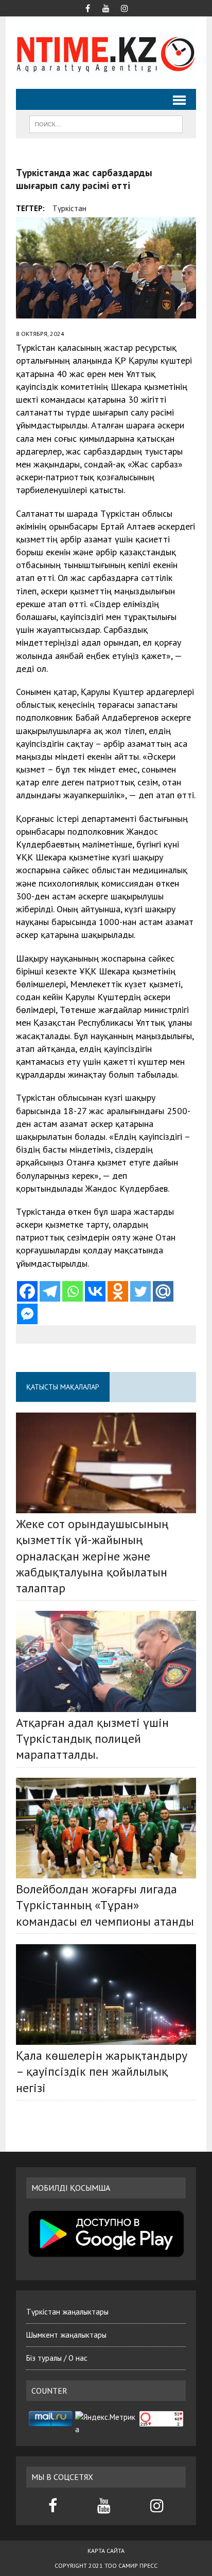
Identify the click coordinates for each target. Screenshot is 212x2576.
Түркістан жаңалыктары (67, 2312)
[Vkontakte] (95, 1291)
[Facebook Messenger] (27, 1314)
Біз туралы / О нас (57, 2358)
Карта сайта (106, 2551)
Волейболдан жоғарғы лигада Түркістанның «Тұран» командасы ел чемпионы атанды (105, 1905)
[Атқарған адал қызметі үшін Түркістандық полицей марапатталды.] (106, 1661)
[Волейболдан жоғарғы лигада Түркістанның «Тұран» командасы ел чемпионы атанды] (106, 1828)
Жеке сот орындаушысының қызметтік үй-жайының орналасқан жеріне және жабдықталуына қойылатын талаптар (92, 1556)
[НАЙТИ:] (106, 123)
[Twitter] (140, 1291)
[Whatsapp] (73, 1291)
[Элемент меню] (87, 7)
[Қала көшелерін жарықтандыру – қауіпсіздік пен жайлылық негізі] (106, 1995)
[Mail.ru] (163, 1291)
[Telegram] (50, 1291)
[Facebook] (27, 1291)
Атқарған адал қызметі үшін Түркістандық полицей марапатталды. (92, 1738)
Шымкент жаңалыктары (66, 2335)
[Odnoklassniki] (118, 1291)
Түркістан (69, 208)
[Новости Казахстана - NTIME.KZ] (106, 53)
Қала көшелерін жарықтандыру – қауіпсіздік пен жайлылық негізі (102, 2071)
